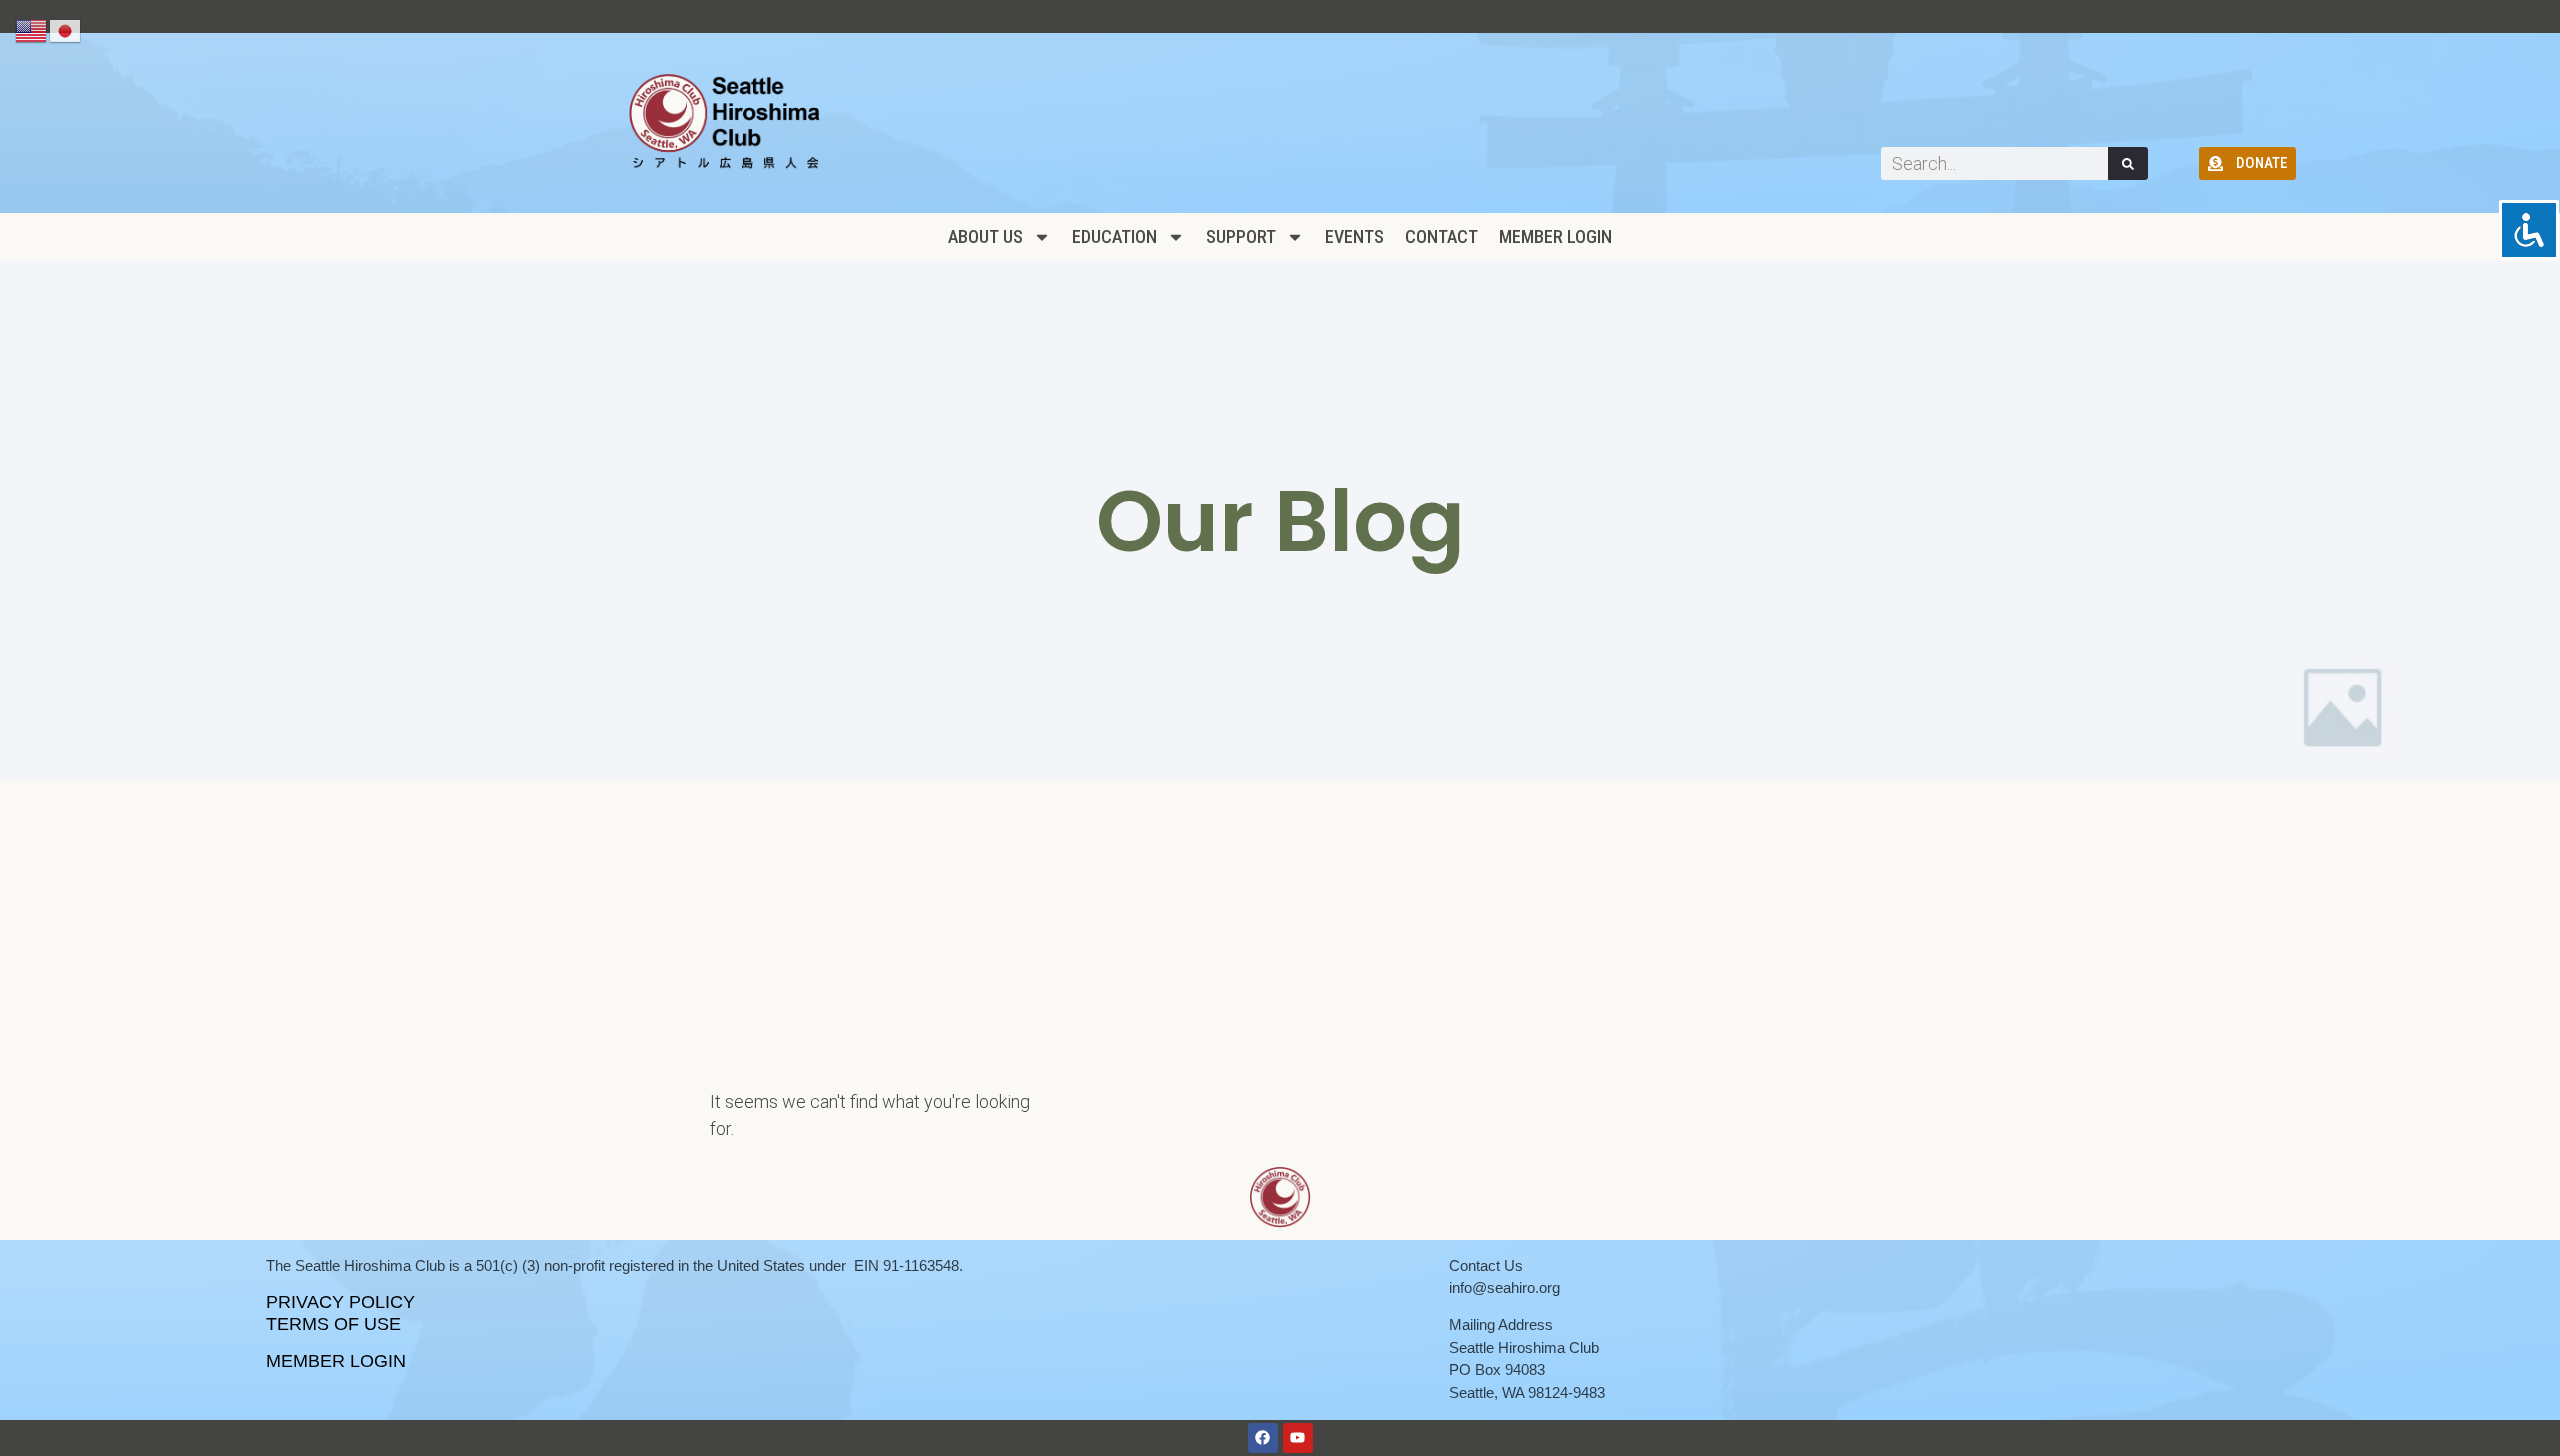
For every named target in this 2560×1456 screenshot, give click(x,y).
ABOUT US (985, 236)
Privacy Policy (340, 1302)
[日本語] (66, 30)
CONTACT (1441, 236)
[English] (32, 30)
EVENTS (1354, 236)
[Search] (2128, 163)
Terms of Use (333, 1324)
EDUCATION (1114, 236)
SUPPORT (1241, 236)
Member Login (1555, 236)
